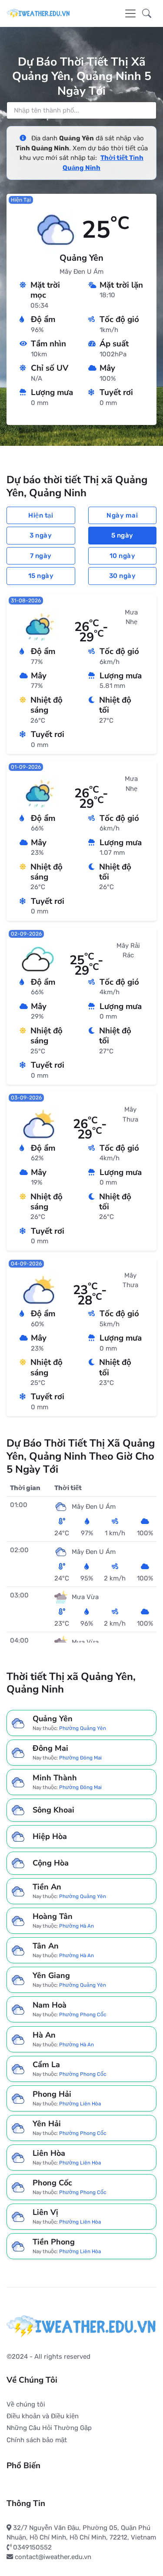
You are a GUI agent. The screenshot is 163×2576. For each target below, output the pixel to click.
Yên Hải (47, 2124)
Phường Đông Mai (80, 1758)
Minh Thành (55, 1778)
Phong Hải (52, 2094)
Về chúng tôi (26, 2404)
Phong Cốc (52, 2183)
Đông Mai (50, 1748)
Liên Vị (45, 2212)
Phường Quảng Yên (83, 1728)
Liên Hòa (49, 2153)
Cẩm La (46, 2065)
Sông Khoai (53, 1810)
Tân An (46, 1946)
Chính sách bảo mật (37, 2440)
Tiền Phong (54, 2242)
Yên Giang (51, 1975)
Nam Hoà (50, 2005)
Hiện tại (41, 515)
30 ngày (123, 576)
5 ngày (122, 535)
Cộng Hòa (51, 1863)
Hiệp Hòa (50, 1837)
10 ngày (123, 556)
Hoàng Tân (53, 1916)
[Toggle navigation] (130, 13)
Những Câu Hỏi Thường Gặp (49, 2428)
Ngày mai (122, 515)
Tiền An (47, 1887)
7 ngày (41, 556)
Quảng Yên (53, 1719)
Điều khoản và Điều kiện (43, 2416)
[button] (147, 13)
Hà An (44, 2035)
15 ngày (41, 576)
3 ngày (41, 535)
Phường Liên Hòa (80, 2103)
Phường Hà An (77, 1926)
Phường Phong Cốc (83, 2015)
